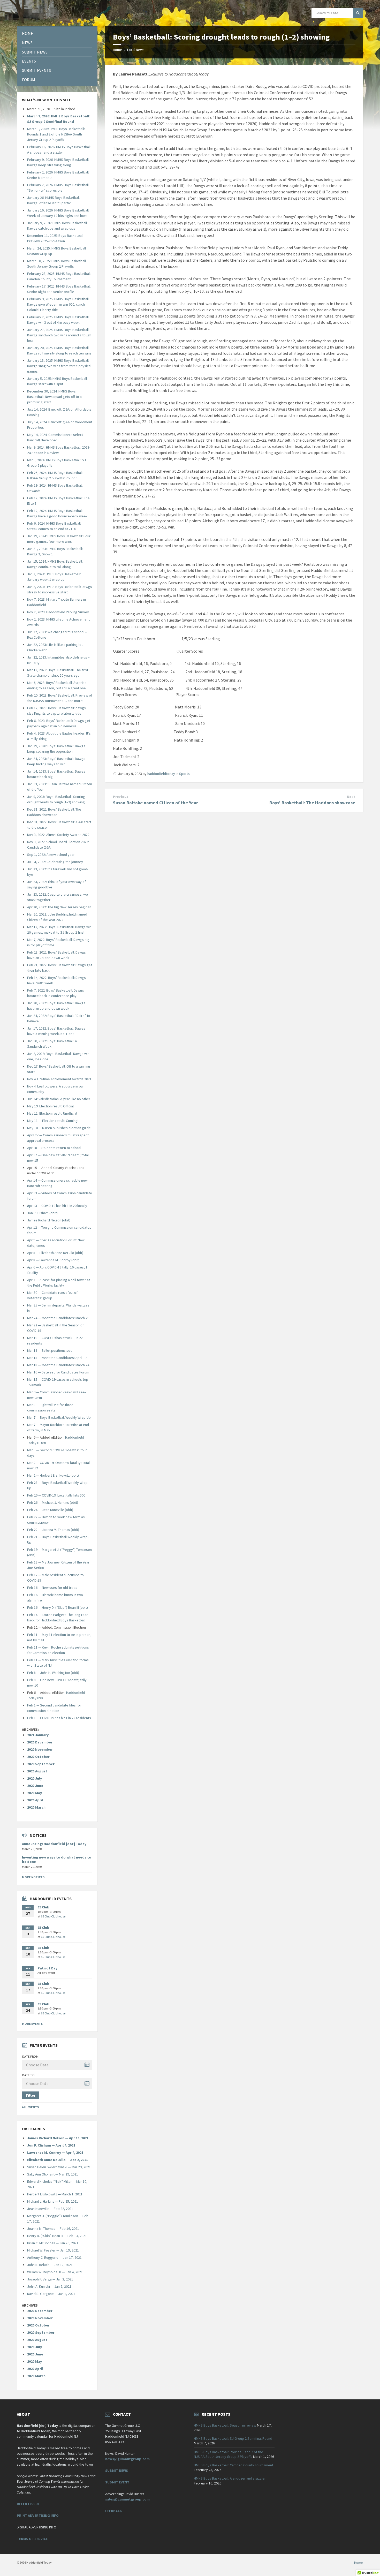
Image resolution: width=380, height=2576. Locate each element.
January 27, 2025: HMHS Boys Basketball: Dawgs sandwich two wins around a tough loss (59, 335)
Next (351, 797)
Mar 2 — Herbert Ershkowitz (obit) (53, 1475)
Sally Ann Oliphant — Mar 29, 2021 (53, 2174)
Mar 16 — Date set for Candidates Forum (58, 1372)
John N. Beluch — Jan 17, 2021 (50, 2265)
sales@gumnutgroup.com (127, 2499)
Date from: (31, 2056)
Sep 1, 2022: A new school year (51, 855)
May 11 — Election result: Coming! (53, 1121)
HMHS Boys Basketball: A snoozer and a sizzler (230, 2478)
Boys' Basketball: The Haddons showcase (312, 803)
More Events (32, 2024)
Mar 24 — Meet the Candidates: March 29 (58, 1318)
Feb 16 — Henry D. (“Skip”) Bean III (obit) (58, 1607)
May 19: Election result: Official (50, 1106)
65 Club (43, 1907)
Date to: (29, 2075)
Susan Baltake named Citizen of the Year (155, 803)
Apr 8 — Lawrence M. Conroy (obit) (53, 1260)
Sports (184, 774)
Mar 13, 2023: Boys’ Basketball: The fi (55, 670)
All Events (30, 2107)
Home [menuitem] (28, 33)
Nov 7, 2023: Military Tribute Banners (55, 599)
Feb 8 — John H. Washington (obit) (53, 1673)
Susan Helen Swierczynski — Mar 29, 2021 (59, 2167)
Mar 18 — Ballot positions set (49, 1350)
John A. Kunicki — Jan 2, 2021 (49, 2286)
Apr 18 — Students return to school (54, 1148)
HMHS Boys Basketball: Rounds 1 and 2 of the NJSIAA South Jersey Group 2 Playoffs (229, 2454)
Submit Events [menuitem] (36, 70)
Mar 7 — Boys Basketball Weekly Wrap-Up (59, 1417)
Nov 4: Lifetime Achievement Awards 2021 (59, 1079)
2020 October (38, 1757)
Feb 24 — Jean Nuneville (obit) (50, 1510)
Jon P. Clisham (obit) (42, 1213)
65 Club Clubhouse (53, 1916)
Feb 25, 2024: (38, 473)
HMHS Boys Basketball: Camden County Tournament (234, 2465)
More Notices (33, 1877)
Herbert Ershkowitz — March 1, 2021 (55, 2194)
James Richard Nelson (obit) (49, 1220)
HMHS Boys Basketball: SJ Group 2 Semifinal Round (233, 2438)
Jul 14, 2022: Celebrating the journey (55, 862)
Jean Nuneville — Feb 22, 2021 (50, 2209)
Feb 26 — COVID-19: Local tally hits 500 (56, 1495)
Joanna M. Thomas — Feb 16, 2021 (53, 2228)
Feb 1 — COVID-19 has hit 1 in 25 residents (59, 1718)
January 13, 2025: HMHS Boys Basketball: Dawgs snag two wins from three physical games (59, 366)
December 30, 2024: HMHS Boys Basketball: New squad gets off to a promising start (54, 397)
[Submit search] (358, 13)
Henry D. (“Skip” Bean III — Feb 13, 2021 (57, 2236)
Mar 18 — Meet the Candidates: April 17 (57, 1358)
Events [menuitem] (29, 61)
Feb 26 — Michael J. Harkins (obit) (53, 1502)
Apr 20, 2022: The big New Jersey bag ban (59, 907)
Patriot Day (47, 1968)
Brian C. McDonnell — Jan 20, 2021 (53, 2243)
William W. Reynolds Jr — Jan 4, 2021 (55, 2272)
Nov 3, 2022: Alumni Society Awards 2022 (58, 835)
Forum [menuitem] (29, 80)
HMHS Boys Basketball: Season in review (225, 2425)
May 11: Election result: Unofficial (52, 1113)
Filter (31, 2095)
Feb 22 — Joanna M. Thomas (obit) (53, 1530)
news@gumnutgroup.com (127, 2459)
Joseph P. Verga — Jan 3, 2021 (50, 2279)
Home (117, 50)
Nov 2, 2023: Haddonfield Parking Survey (58, 612)
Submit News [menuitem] (35, 52)
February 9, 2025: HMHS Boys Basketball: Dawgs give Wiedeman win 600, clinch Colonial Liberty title (58, 304)
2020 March (36, 1807)
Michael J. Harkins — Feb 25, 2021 (53, 2201)
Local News (136, 50)
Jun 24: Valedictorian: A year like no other (59, 1099)
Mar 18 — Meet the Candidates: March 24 (58, 1365)
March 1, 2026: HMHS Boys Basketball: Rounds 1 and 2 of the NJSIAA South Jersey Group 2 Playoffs (56, 134)
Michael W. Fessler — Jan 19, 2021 (53, 2250)
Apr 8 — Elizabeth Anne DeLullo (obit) (55, 1253)
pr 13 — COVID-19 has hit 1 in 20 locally (57, 1206)
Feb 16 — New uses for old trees (52, 1588)
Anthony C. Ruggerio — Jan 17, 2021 (54, 2257)
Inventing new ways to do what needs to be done (57, 1859)
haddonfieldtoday (161, 774)
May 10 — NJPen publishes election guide (59, 1128)
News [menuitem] (27, 43)
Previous (121, 797)
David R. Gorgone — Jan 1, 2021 (51, 2294)
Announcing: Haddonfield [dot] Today (54, 1844)
